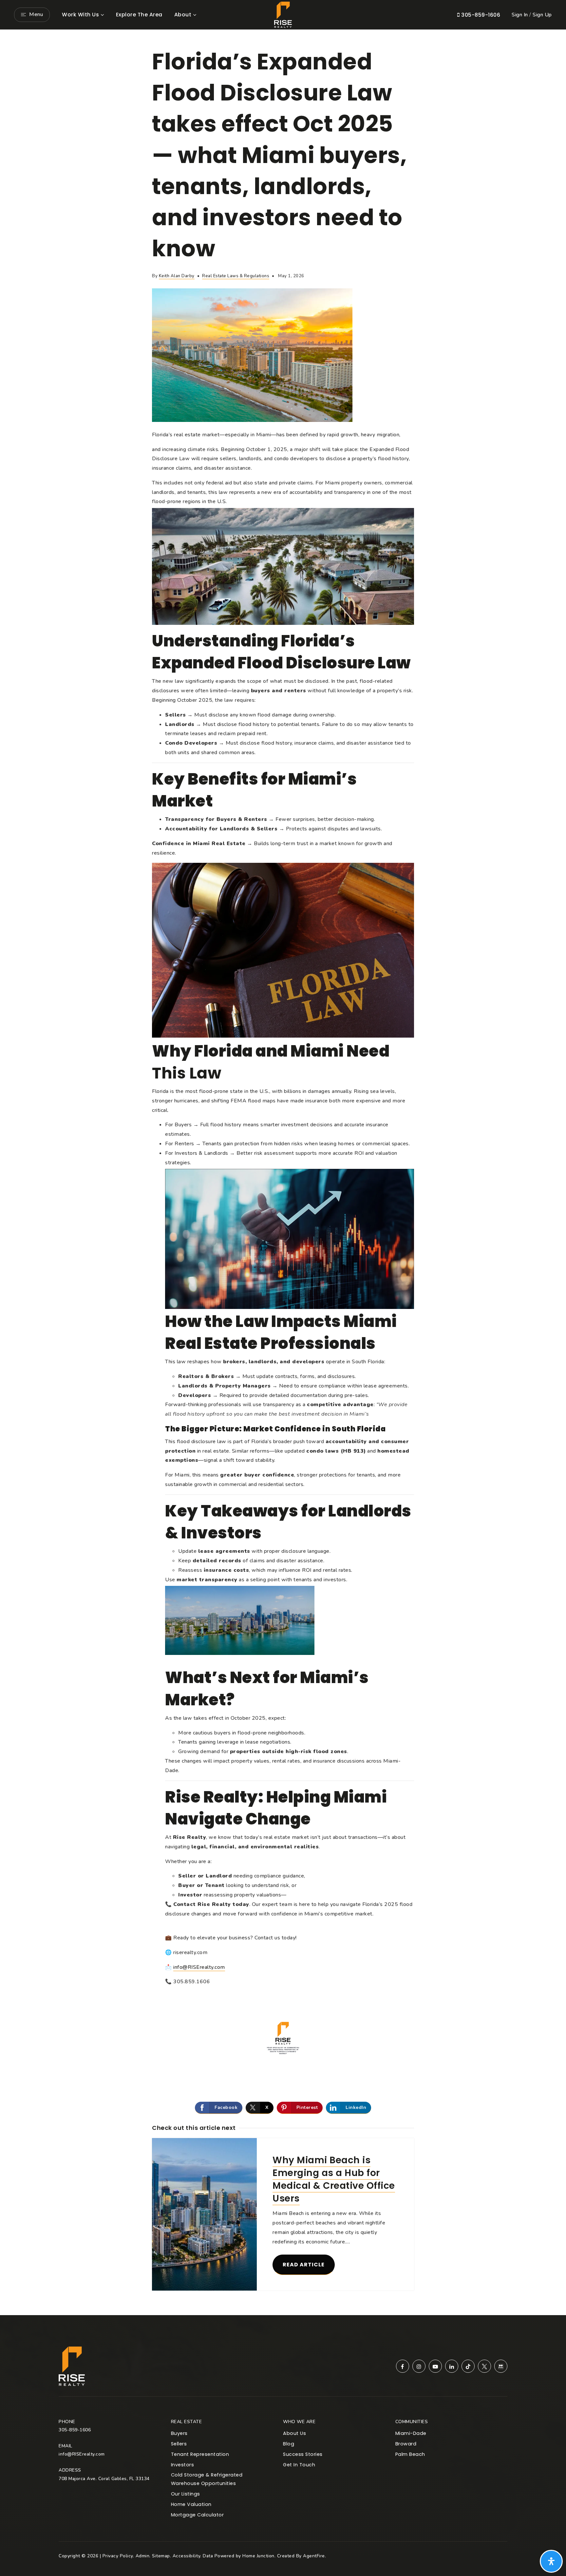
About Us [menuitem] (294, 2433)
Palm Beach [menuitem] (410, 2454)
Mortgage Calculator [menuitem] (198, 2515)
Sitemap (161, 2556)
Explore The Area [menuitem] (139, 15)
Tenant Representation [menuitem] (200, 2454)
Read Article (304, 2265)
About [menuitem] (183, 15)
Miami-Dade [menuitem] (411, 2433)
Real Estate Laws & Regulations (236, 276)
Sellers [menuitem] (179, 2444)
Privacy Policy (118, 2556)
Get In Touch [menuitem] (299, 2465)
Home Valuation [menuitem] (191, 2504)
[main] (283, 1172)
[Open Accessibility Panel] (551, 2561)
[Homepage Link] (283, 14)
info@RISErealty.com (199, 1967)
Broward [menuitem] (406, 2444)
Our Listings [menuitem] (186, 2494)
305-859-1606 (480, 15)
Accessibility (187, 2556)
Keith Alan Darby (177, 276)
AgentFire (314, 2556)
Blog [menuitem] (289, 2444)
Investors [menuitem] (183, 2465)
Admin (143, 2556)
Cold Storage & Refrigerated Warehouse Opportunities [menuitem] (207, 2479)
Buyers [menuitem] (179, 2433)
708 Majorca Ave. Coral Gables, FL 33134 (104, 2479)
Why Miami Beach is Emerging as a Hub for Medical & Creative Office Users (334, 2179)
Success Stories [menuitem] (303, 2454)
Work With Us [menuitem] (80, 15)
